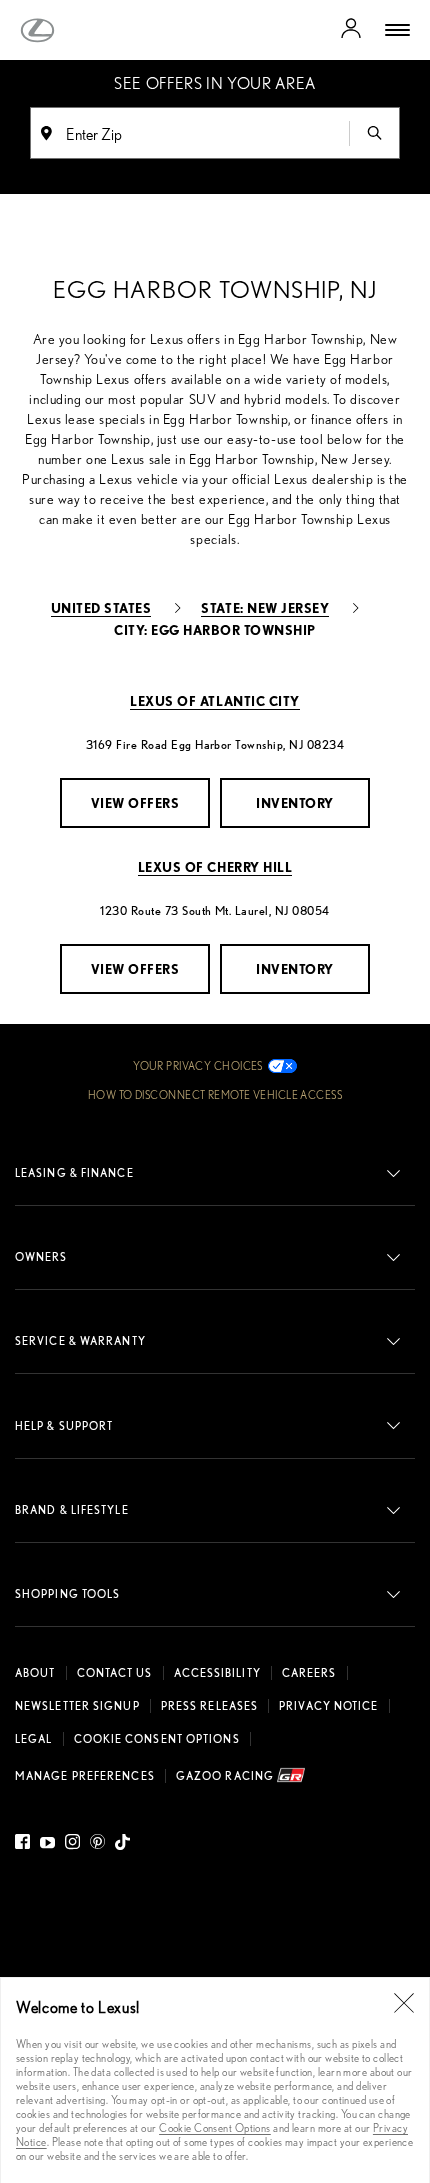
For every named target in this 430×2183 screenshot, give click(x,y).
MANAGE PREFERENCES (85, 1776)
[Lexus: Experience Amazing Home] (37, 30)
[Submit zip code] (374, 133)
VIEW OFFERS (135, 802)
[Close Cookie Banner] (404, 2003)
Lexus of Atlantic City (214, 700)
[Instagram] (72, 1845)
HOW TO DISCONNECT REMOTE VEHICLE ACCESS (215, 1095)
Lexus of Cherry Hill (215, 866)
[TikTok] (122, 1845)
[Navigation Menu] (397, 30)
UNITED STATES (101, 607)
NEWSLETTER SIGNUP (77, 1706)
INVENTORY (295, 802)
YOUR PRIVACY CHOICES (198, 1066)
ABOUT (35, 1673)
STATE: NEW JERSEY (265, 607)
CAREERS (309, 1673)
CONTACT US (115, 1673)
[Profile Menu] (351, 30)
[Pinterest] (97, 1845)
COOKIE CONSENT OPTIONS (157, 1739)
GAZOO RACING (226, 1775)
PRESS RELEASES (209, 1706)
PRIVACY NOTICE (328, 1706)
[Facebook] (25, 1845)
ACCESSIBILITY (217, 1673)
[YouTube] (47, 1845)
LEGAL (34, 1739)
